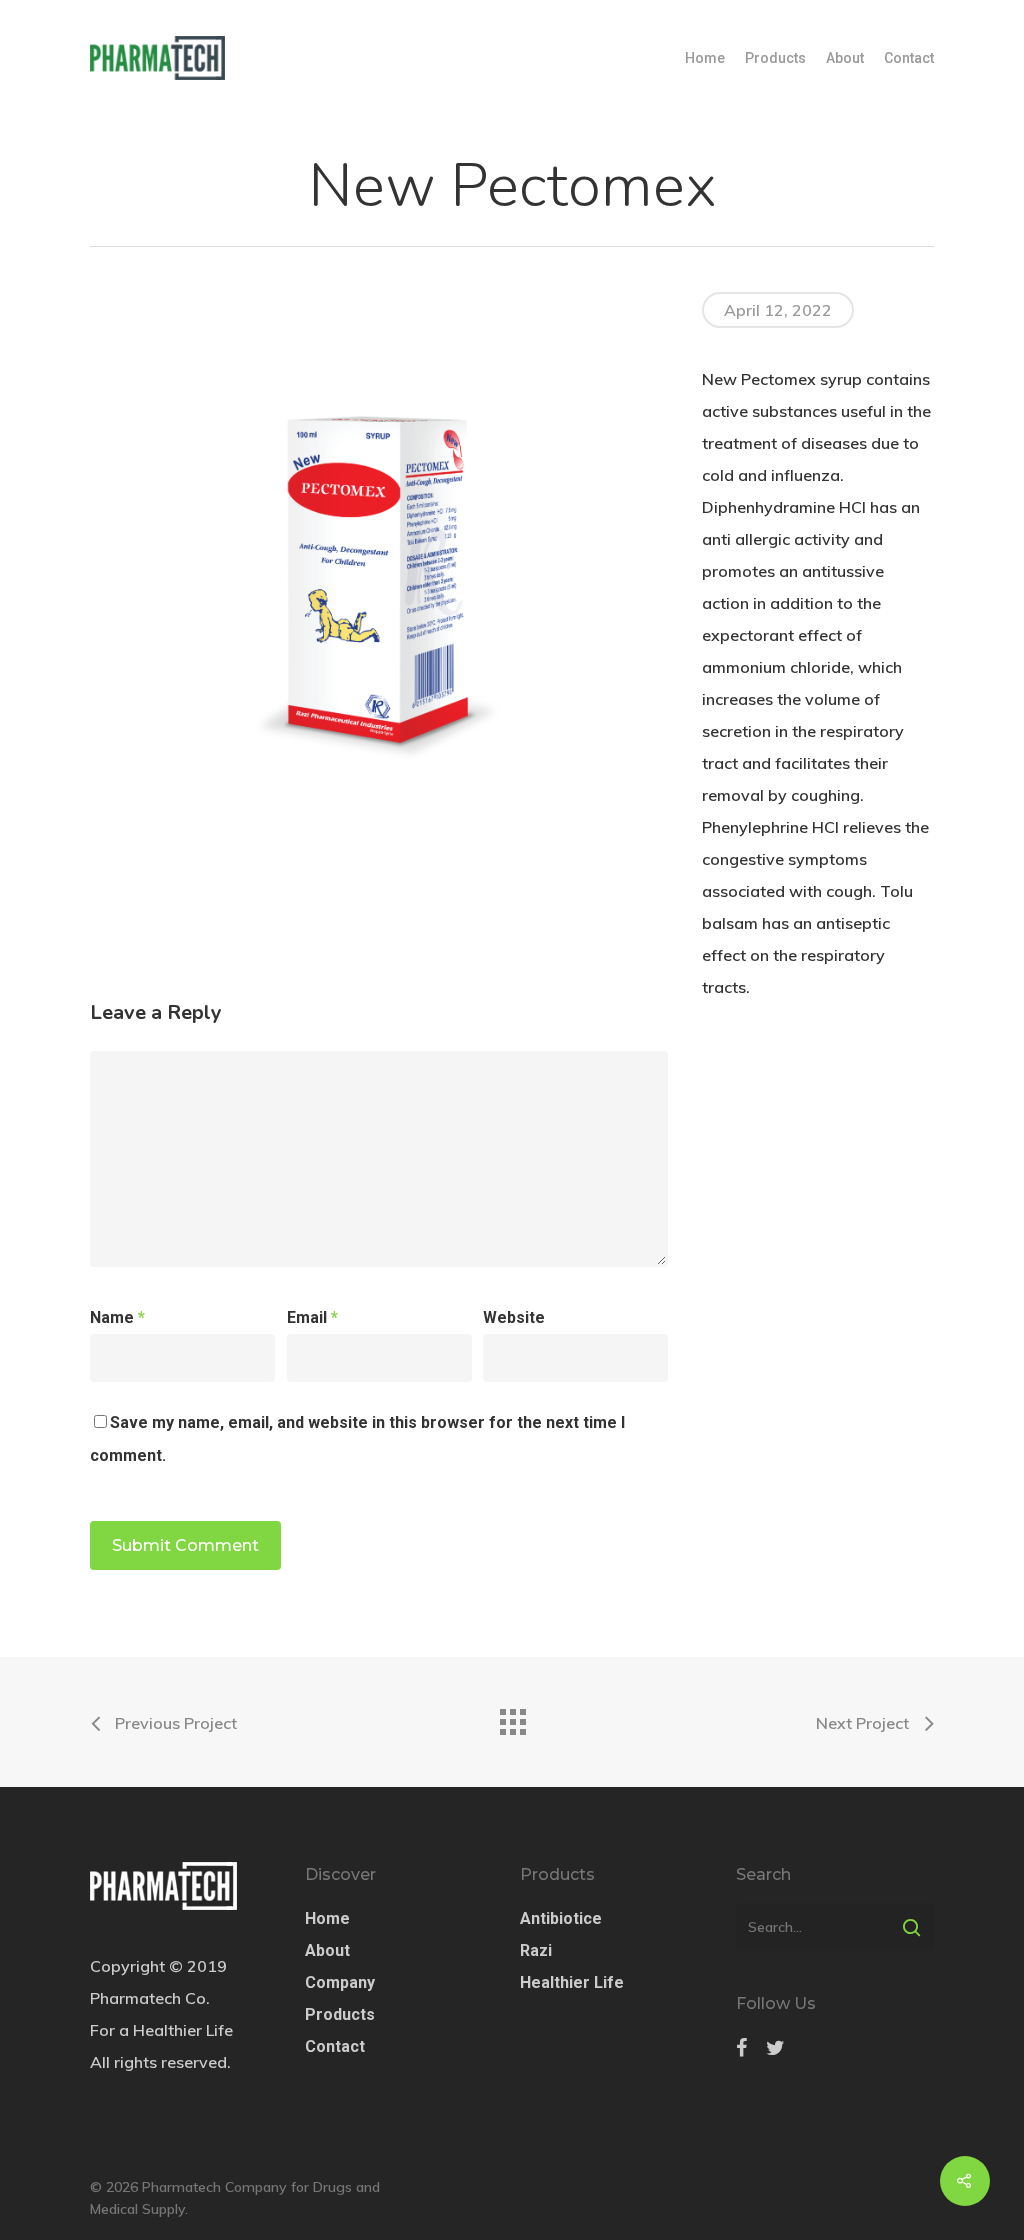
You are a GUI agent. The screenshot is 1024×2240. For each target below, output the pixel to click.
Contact (909, 58)
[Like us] (741, 2048)
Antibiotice (561, 1918)
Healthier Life (572, 1982)
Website (514, 1317)
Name (117, 1317)
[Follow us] (775, 2048)
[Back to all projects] (512, 1717)
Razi (536, 1950)
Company (340, 1982)
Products (775, 58)
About (845, 58)
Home (705, 58)
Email (312, 1317)
